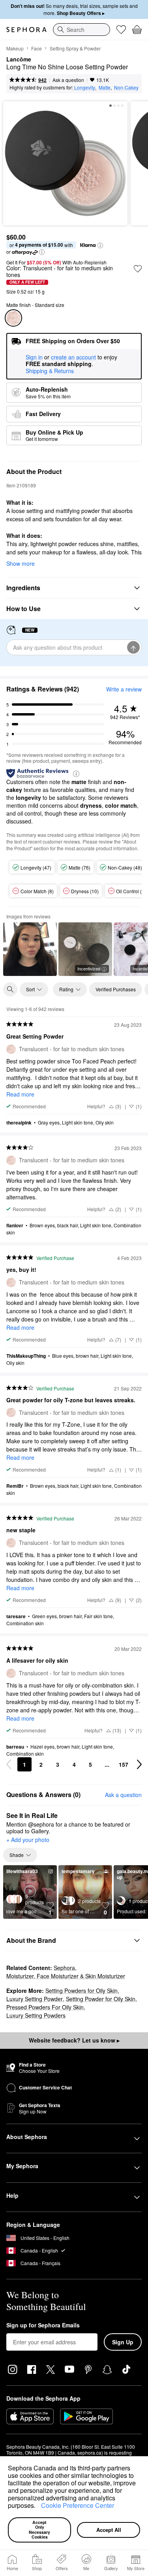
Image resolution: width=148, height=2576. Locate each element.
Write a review (124, 689)
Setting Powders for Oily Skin (81, 1991)
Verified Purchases (116, 989)
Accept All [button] (109, 2530)
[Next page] (139, 1764)
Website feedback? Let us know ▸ (74, 2040)
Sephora (64, 1968)
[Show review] (30, 949)
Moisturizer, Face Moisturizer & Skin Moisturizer (66, 1976)
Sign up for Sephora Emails (43, 2325)
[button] (38, 2507)
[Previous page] (9, 1764)
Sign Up (123, 2342)
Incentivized (89, 968)
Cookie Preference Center (78, 2505)
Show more (21, 563)
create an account (73, 357)
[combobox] (81, 30)
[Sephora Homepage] (26, 30)
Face (37, 48)
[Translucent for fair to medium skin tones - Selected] (13, 318)
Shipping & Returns (50, 371)
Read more (20, 1094)
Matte (105, 87)
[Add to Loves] (138, 269)
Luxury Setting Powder (35, 1999)
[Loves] (121, 30)
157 (124, 1764)
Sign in (34, 357)
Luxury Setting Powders (36, 2015)
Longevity (85, 87)
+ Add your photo (28, 1840)
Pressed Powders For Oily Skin (45, 2007)
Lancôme (19, 59)
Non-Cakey (126, 87)
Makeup (15, 48)
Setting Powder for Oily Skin (101, 1999)
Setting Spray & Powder (75, 48)
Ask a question (68, 80)
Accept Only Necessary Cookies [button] (40, 2530)
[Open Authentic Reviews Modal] (76, 773)
